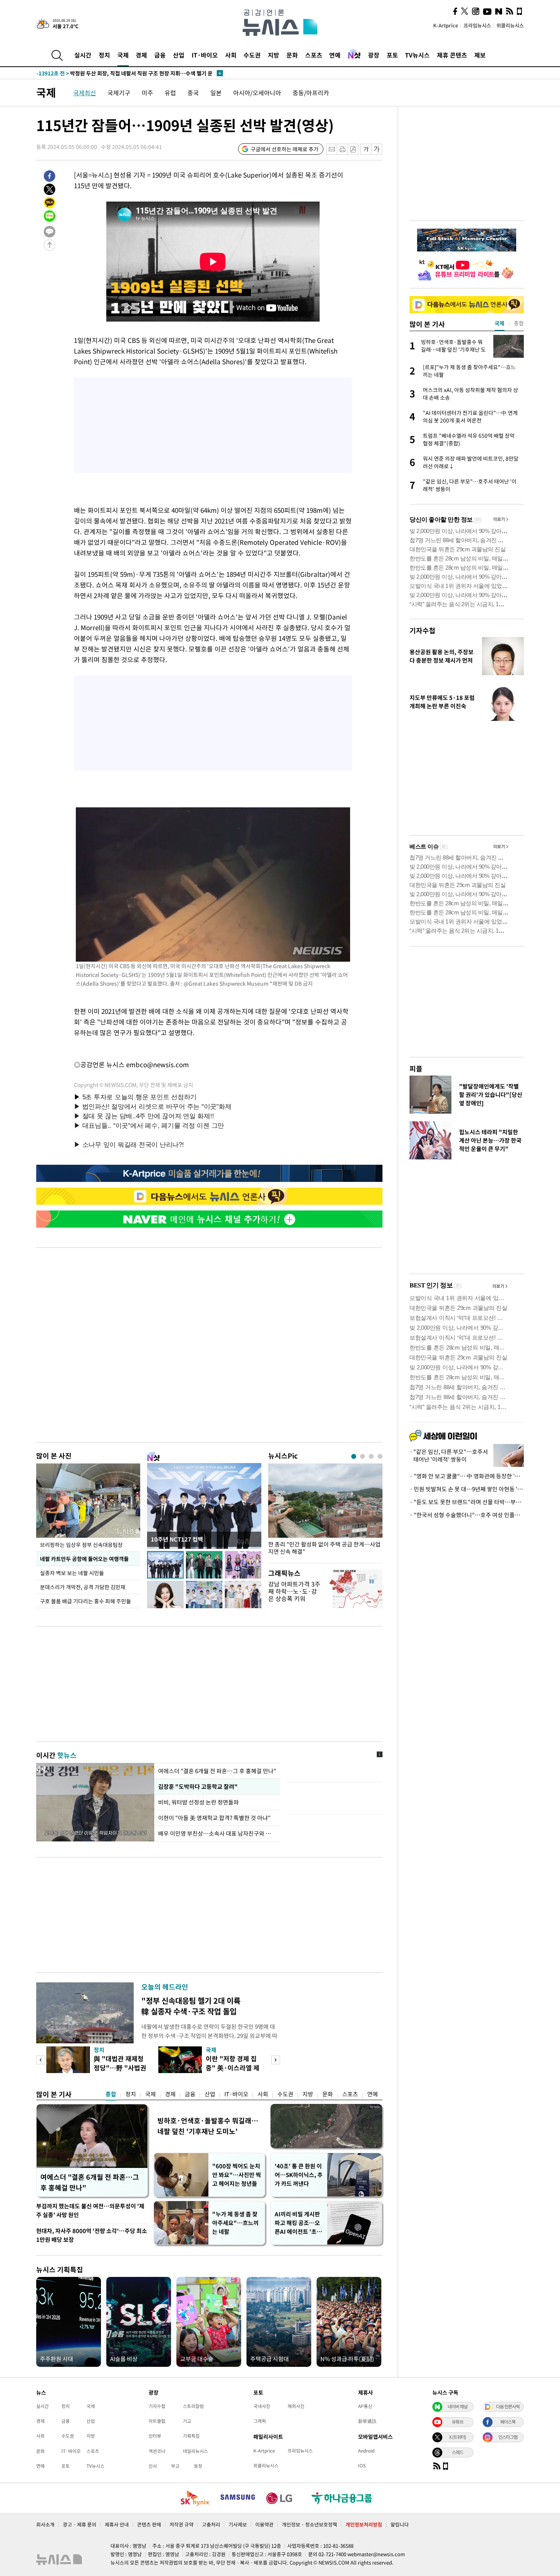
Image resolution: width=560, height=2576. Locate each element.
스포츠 (314, 55)
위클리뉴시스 (510, 25)
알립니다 (400, 2524)
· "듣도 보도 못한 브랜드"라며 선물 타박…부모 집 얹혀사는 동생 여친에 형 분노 (467, 1502)
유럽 (170, 93)
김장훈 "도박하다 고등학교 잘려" (197, 1787)
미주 (147, 93)
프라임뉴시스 (477, 25)
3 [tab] (371, 1456)
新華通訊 (367, 2421)
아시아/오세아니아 (257, 93)
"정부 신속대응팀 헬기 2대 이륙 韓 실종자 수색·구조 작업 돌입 (191, 2006)
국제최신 (85, 93)
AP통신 (365, 2406)
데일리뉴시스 (195, 2451)
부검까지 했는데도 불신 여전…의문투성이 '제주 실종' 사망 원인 (90, 2210)
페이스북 (508, 2422)
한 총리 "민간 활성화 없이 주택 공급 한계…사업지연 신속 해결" (324, 1548)
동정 (198, 2466)
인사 (153, 2466)
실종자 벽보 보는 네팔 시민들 (72, 1573)
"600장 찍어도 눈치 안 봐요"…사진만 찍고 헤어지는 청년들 (237, 2175)
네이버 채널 (458, 2406)
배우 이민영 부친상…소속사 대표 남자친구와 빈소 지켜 (217, 1833)
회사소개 (45, 2524)
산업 (179, 55)
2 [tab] (362, 1456)
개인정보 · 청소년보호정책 (310, 2524)
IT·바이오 (205, 55)
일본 (216, 93)
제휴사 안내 (117, 2524)
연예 (335, 55)
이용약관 (264, 2524)
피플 (416, 1069)
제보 (480, 55)
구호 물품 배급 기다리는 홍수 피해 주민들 (86, 1601)
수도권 (252, 55)
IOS (362, 2466)
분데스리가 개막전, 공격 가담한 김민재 (83, 1587)
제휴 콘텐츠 (452, 55)
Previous (41, 2060)
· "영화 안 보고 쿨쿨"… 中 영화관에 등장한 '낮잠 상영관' (467, 1476)
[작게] (366, 149)
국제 (123, 55)
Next (276, 2060)
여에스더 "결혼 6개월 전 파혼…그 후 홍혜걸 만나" (217, 1771)
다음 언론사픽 (508, 2406)
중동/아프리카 (311, 93)
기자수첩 (422, 630)
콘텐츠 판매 (149, 2524)
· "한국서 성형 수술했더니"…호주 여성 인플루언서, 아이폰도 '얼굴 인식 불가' (467, 1515)
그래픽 (260, 2421)
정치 (104, 55)
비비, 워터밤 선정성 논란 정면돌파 (199, 1802)
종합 (111, 2094)
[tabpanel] (325, 1511)
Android (366, 2451)
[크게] (377, 149)
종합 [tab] (519, 323)
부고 (175, 2466)
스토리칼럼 (193, 2406)
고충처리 (211, 2524)
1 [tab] (354, 1456)
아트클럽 (157, 2421)
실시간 (83, 55)
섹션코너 (157, 2451)
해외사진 (296, 2406)
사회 (231, 55)
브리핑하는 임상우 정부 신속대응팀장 (81, 1545)
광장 (374, 55)
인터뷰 (155, 2436)
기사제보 (238, 2524)
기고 (187, 2421)
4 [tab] (380, 1456)
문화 (292, 55)
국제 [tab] (499, 323)
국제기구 (119, 93)
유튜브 (458, 2422)
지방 (274, 55)
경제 (141, 55)
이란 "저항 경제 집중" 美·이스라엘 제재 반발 (233, 2068)
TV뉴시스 (417, 55)
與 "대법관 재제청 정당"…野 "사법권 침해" (120, 2068)
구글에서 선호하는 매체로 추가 (285, 149)
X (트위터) (458, 2437)
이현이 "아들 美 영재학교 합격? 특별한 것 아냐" (214, 1818)
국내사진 (262, 2406)
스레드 (458, 2452)
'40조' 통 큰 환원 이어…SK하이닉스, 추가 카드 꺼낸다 (299, 2175)
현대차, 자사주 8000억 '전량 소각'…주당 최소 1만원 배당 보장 (92, 2235)
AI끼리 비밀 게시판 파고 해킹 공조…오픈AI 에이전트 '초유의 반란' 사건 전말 (298, 2223)
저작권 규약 (182, 2524)
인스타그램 (508, 2437)
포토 (392, 55)
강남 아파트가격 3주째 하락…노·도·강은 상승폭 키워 (294, 1591)
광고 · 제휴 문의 (80, 2524)
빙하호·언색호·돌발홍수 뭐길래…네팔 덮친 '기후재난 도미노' (208, 2126)
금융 (160, 55)
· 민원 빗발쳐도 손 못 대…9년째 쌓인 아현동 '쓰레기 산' (467, 1489)
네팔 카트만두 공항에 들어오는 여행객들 (84, 1559)
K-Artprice (446, 25)
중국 (193, 93)
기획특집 (191, 2436)
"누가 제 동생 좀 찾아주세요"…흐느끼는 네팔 (235, 2223)
